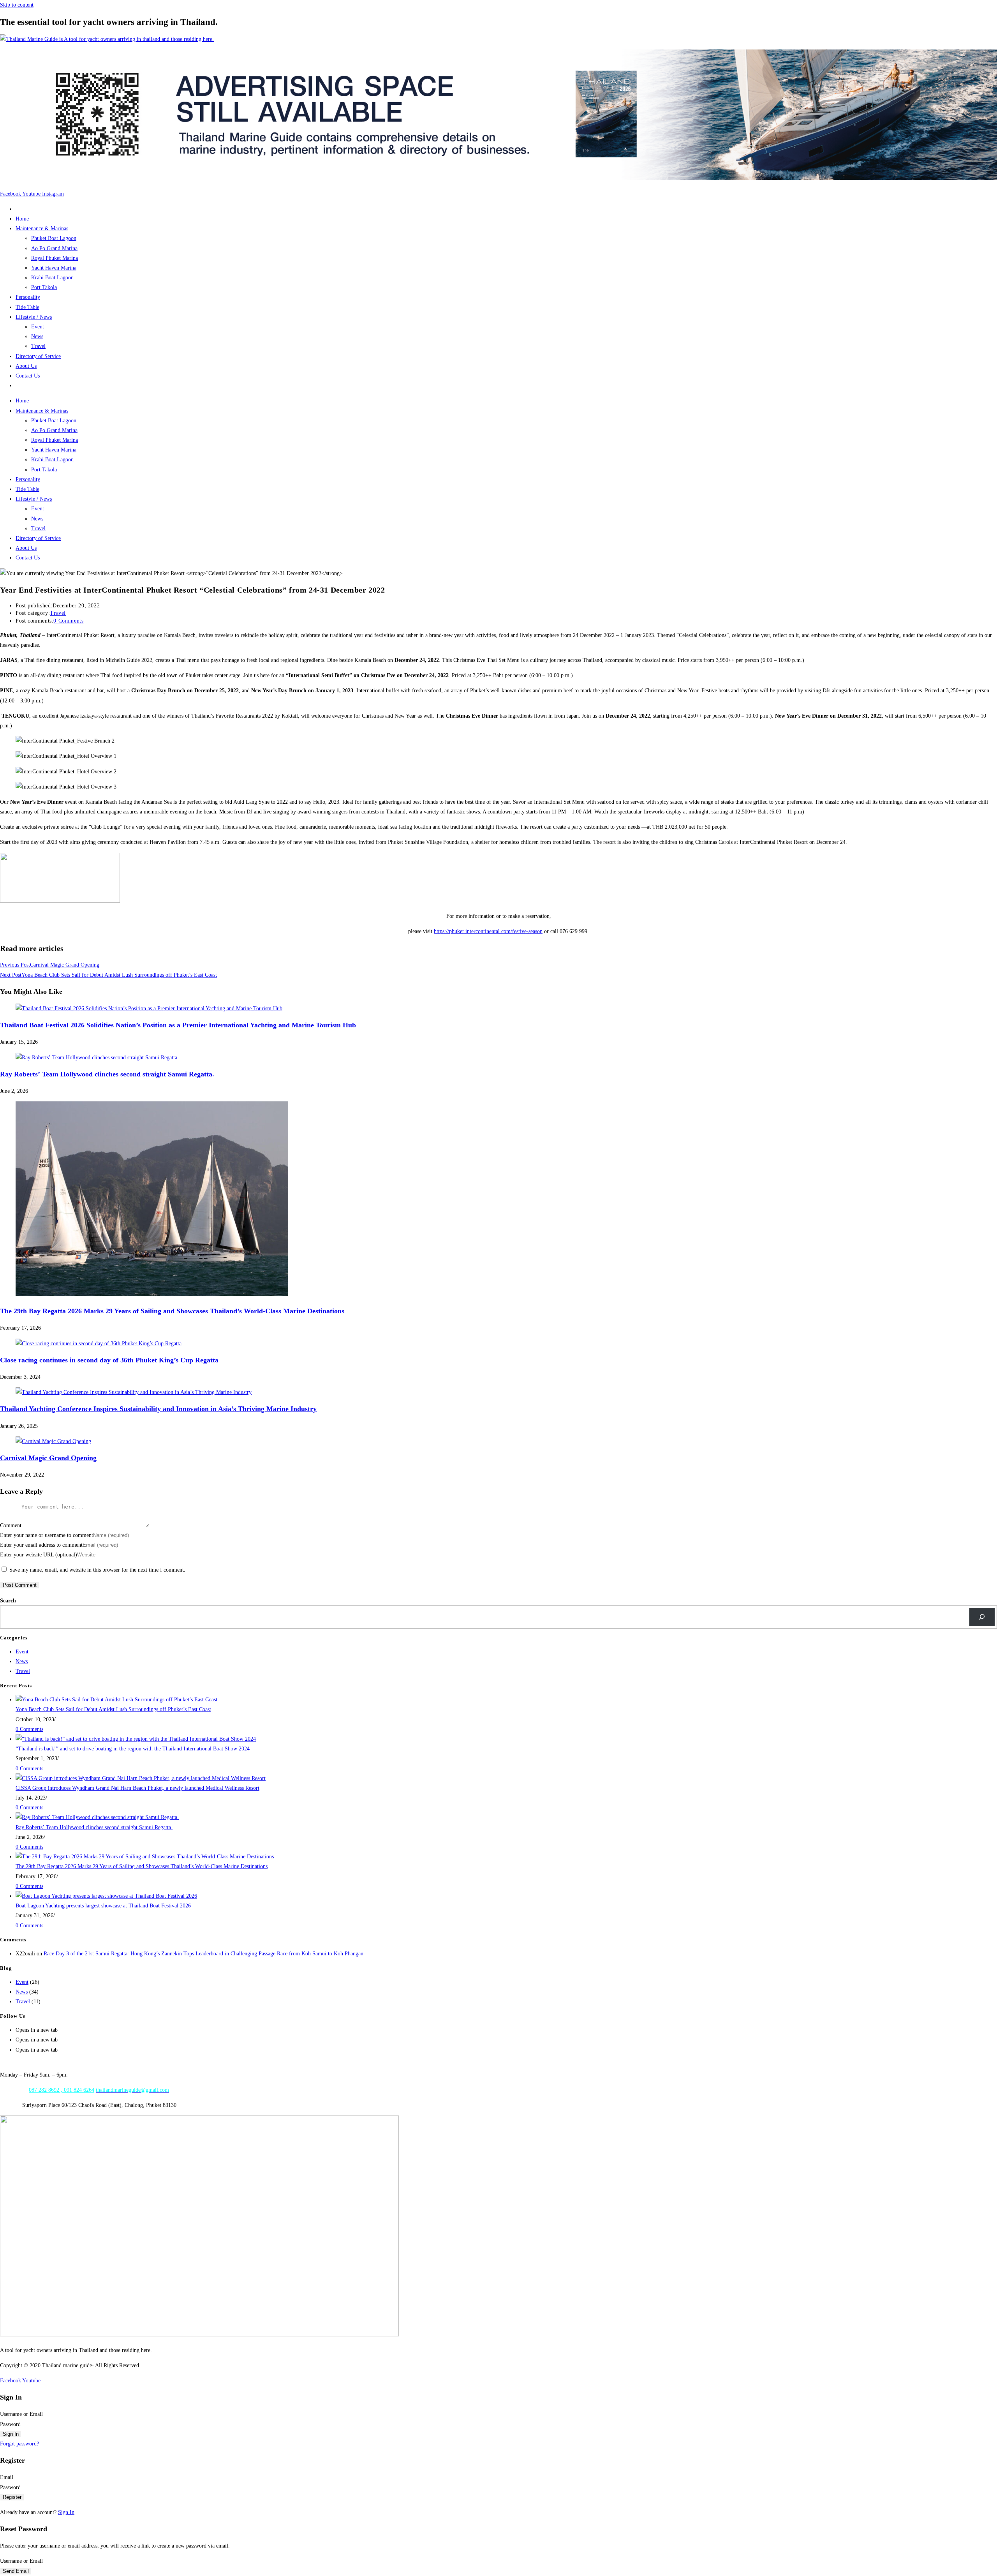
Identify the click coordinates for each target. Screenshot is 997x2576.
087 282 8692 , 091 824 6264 (62, 2090)
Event (38, 327)
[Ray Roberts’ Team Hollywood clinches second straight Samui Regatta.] (97, 1817)
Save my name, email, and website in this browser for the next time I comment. (97, 1570)
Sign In (66, 2512)
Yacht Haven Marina (54, 268)
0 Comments (68, 621)
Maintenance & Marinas (42, 228)
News (37, 336)
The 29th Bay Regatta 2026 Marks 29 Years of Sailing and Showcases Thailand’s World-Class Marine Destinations (172, 1311)
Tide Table (27, 307)
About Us (26, 366)
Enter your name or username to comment (47, 1535)
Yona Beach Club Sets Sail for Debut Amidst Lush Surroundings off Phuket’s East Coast (113, 1709)
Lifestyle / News (34, 317)
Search (8, 1601)
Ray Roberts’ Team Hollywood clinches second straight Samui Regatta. (107, 1074)
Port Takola (44, 287)
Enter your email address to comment (41, 1545)
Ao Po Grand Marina (54, 248)
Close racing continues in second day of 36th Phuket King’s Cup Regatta (109, 1360)
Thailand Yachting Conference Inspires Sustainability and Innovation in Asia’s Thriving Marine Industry (158, 1409)
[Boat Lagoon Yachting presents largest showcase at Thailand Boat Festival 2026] (106, 1896)
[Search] (982, 1617)
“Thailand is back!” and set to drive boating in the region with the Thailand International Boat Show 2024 (133, 1749)
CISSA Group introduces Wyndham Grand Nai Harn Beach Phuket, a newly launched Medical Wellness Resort (137, 1788)
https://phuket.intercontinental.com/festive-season (488, 931)
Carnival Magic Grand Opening (48, 1458)
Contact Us (28, 376)
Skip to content (17, 5)
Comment (11, 1525)
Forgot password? (19, 2444)
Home (22, 219)
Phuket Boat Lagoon (54, 238)
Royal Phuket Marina (55, 258)
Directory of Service (38, 356)
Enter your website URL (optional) (39, 1555)
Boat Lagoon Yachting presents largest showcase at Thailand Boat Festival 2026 (103, 1906)
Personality (28, 297)
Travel (38, 346)
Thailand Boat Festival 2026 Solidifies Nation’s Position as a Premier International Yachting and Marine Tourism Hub (178, 1025)
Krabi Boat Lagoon (52, 278)
